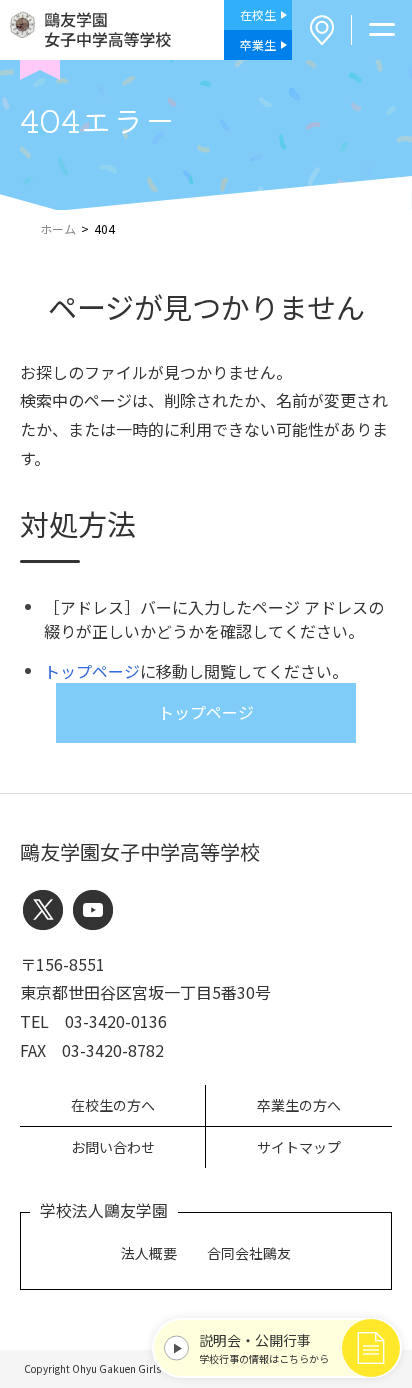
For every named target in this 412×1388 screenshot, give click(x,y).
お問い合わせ (113, 1147)
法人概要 (149, 1253)
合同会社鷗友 (249, 1253)
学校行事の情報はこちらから (264, 1348)
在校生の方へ (113, 1105)
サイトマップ (299, 1147)
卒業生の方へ (299, 1105)
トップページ (92, 671)
